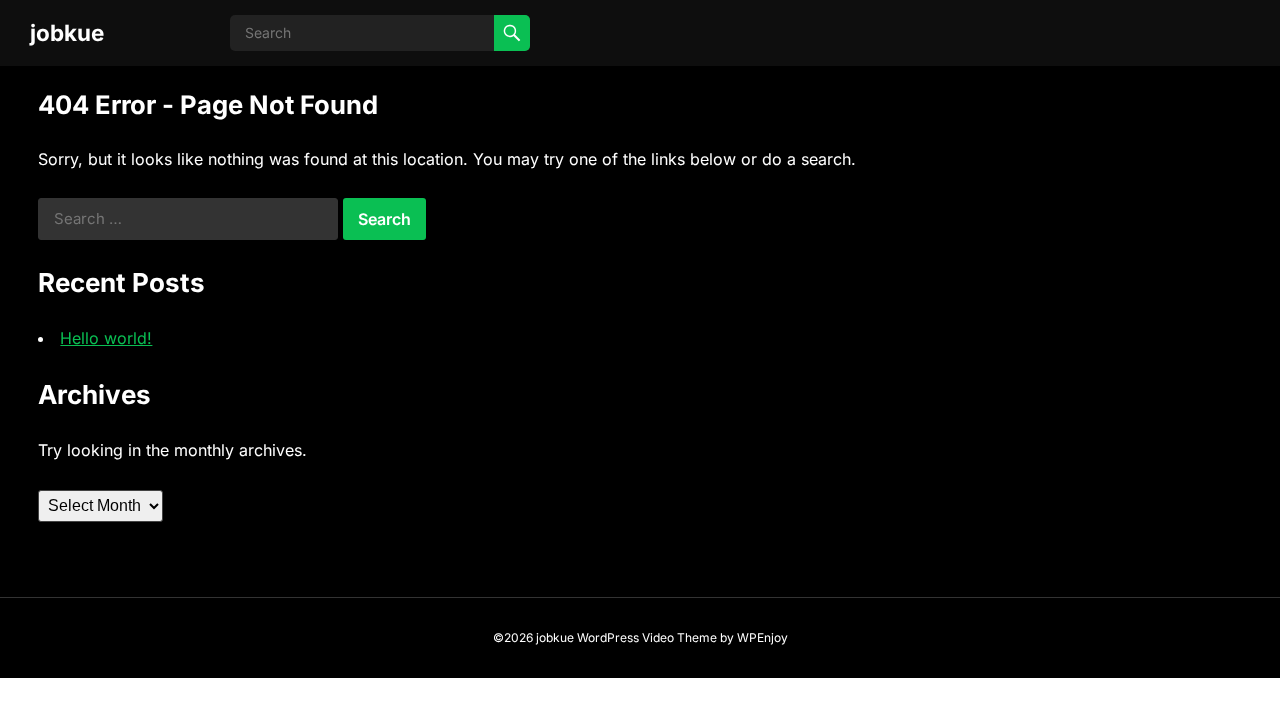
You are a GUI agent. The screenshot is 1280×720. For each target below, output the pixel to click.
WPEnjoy (762, 637)
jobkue (67, 32)
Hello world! (106, 338)
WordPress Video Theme (647, 637)
